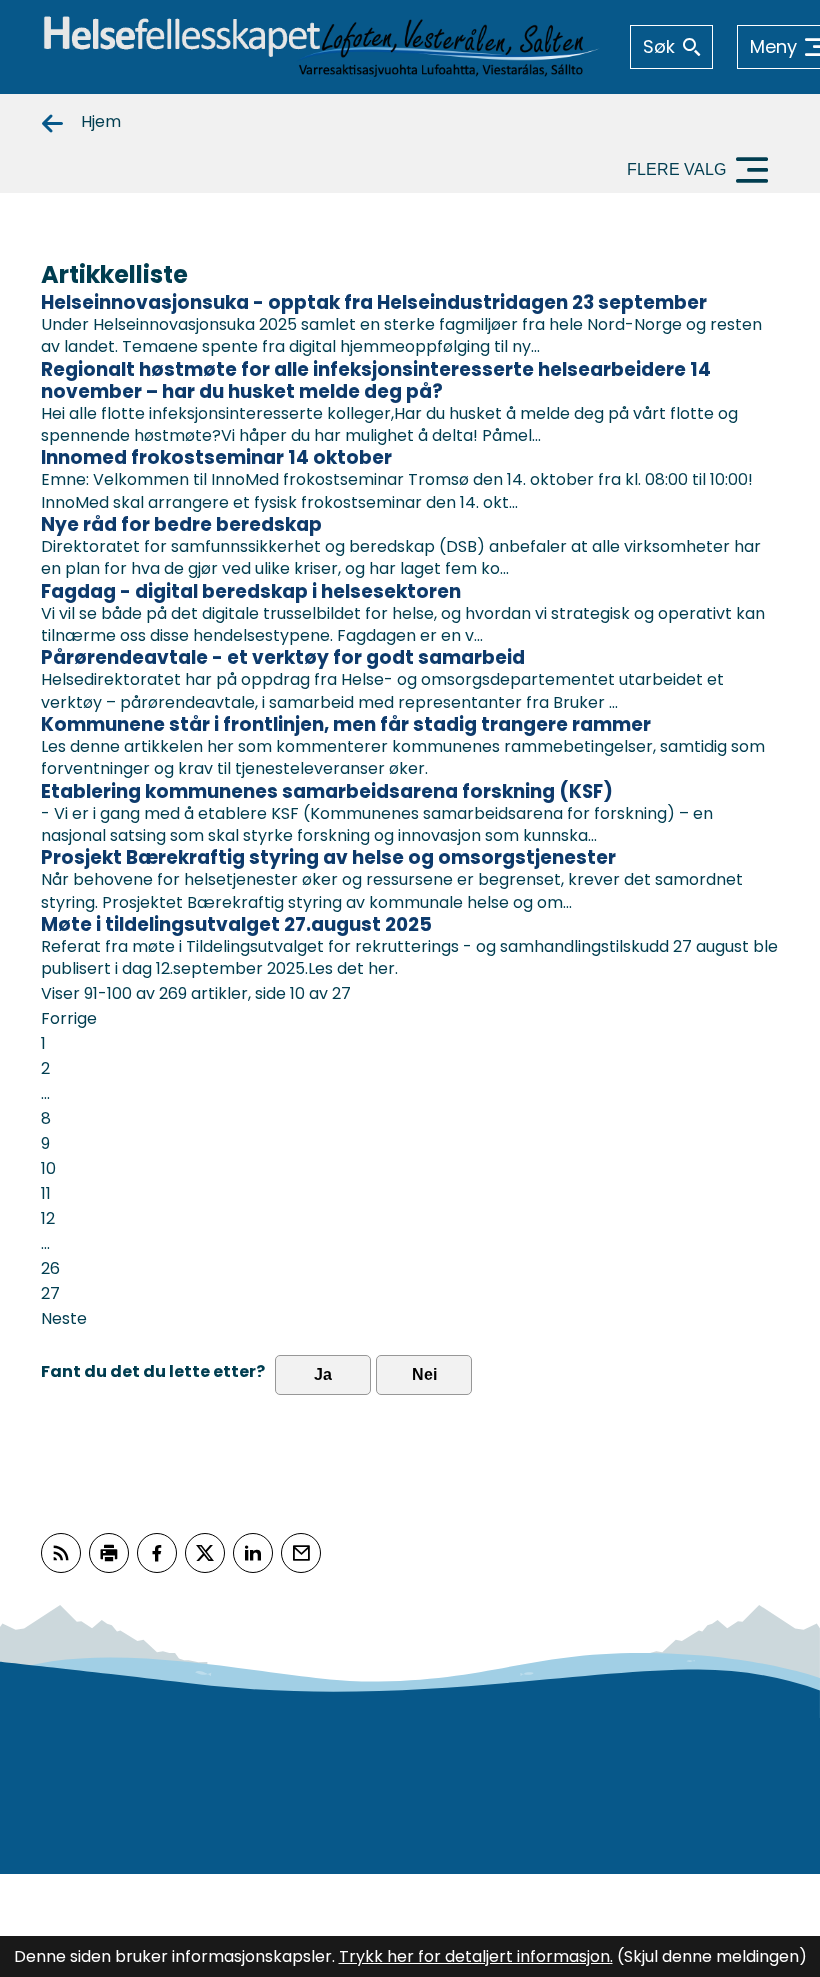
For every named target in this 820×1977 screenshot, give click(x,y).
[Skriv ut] (109, 1553)
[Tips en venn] (301, 1553)
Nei (424, 1374)
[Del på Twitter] (205, 1553)
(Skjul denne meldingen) (712, 1956)
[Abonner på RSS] (61, 1553)
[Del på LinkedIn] (253, 1553)
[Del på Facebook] (157, 1553)
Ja (323, 1374)
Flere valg (676, 169)
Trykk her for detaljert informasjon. (476, 1956)
